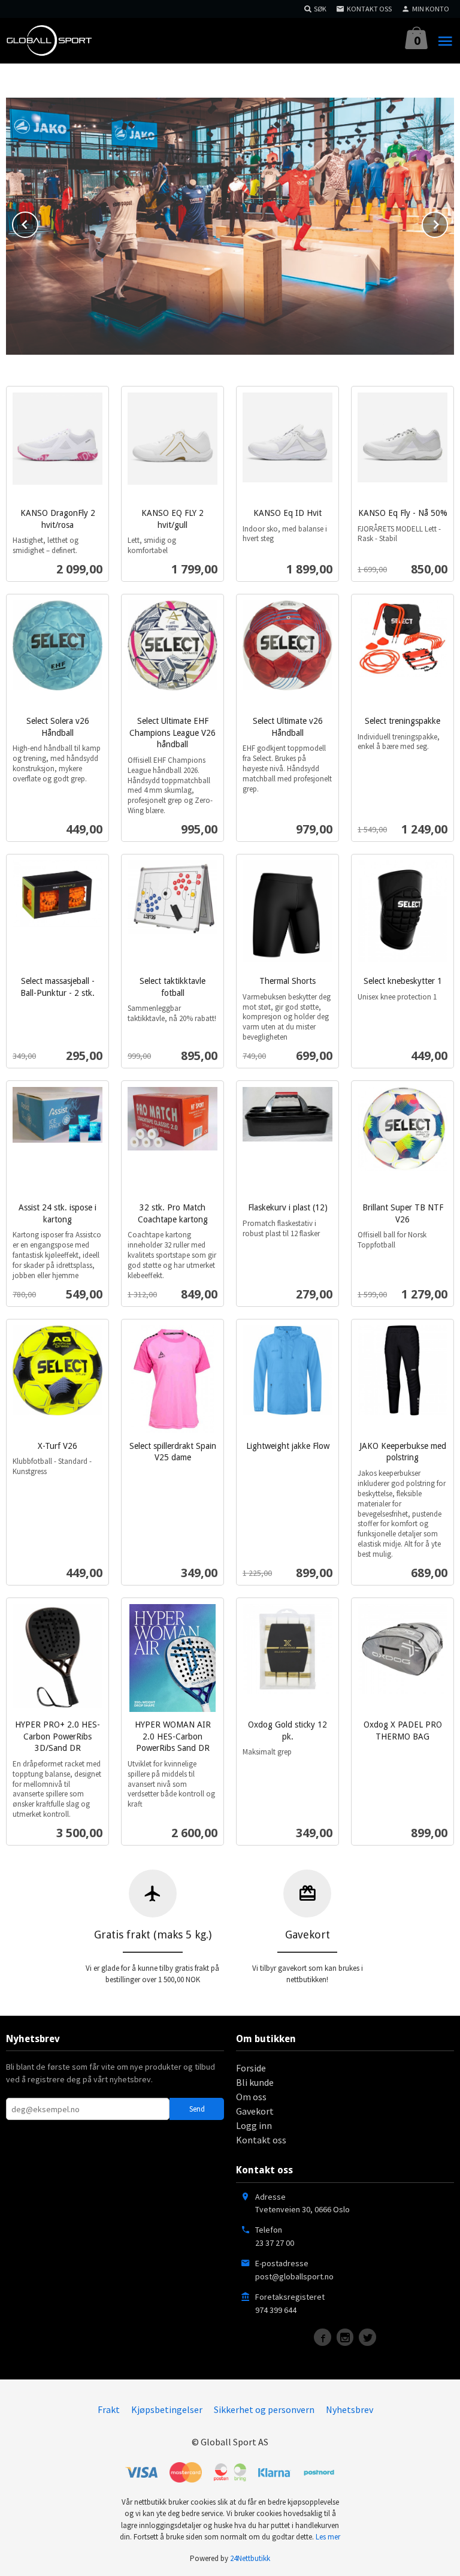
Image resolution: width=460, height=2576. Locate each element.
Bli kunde (255, 2082)
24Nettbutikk (250, 2558)
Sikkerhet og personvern (264, 2409)
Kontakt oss (261, 2140)
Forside (251, 2068)
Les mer (328, 2537)
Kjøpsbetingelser (167, 2409)
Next (447, 222)
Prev (38, 222)
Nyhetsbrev (349, 2409)
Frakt (109, 2409)
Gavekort (255, 2111)
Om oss (251, 2097)
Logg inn (254, 2125)
